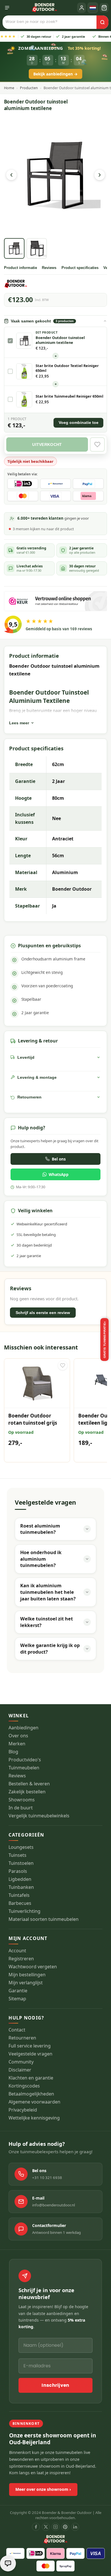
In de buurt (21, 1808)
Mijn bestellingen (27, 1975)
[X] (46, 2527)
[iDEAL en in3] (36, 2553)
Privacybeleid (23, 2110)
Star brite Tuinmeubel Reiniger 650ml (69, 396)
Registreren (21, 1959)
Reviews (49, 268)
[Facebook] (36, 2527)
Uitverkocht (47, 444)
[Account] (82, 8)
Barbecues (20, 1903)
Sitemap (17, 1999)
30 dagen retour (27, 36)
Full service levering (30, 2046)
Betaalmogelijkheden (31, 2094)
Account (17, 1951)
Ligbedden (20, 1879)
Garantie (18, 1991)
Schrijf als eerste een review (43, 1313)
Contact (17, 2030)
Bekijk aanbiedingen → (55, 74)
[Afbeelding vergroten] (56, 175)
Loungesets (21, 1847)
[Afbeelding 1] (14, 248)
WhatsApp (59, 1174)
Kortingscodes (24, 2086)
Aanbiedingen (23, 1728)
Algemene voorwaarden (34, 2102)
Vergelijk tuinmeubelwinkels (39, 1816)
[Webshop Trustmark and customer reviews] (56, 601)
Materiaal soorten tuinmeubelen (44, 1919)
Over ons (18, 1736)
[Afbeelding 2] (37, 248)
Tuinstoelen (21, 1863)
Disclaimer (20, 2070)
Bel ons (59, 1159)
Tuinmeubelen (24, 1768)
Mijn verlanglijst (26, 1983)
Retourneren (22, 2038)
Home (9, 88)
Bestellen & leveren (29, 1784)
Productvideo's (25, 1760)
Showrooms (22, 1800)
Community (21, 2062)
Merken (17, 1744)
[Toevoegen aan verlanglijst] (63, 1365)
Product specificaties (80, 268)
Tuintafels (19, 1895)
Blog (13, 1752)
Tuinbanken (21, 1887)
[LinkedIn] (75, 2527)
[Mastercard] (46, 2566)
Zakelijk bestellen (27, 1792)
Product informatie (20, 268)
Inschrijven (55, 2385)
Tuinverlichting (24, 1911)
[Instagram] (55, 2527)
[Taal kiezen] (93, 8)
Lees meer (19, 723)
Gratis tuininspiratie (105, 1340)
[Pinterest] (65, 2527)
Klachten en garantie (31, 2078)
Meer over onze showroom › (43, 2489)
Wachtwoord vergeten (33, 1967)
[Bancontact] (15, 2553)
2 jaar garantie (62, 36)
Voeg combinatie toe (79, 423)
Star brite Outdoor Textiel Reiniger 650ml (67, 368)
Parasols (18, 1871)
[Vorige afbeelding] (11, 175)
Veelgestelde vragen (30, 2054)
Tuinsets (18, 1855)
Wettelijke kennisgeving (34, 2118)
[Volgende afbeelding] (100, 175)
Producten (29, 88)
